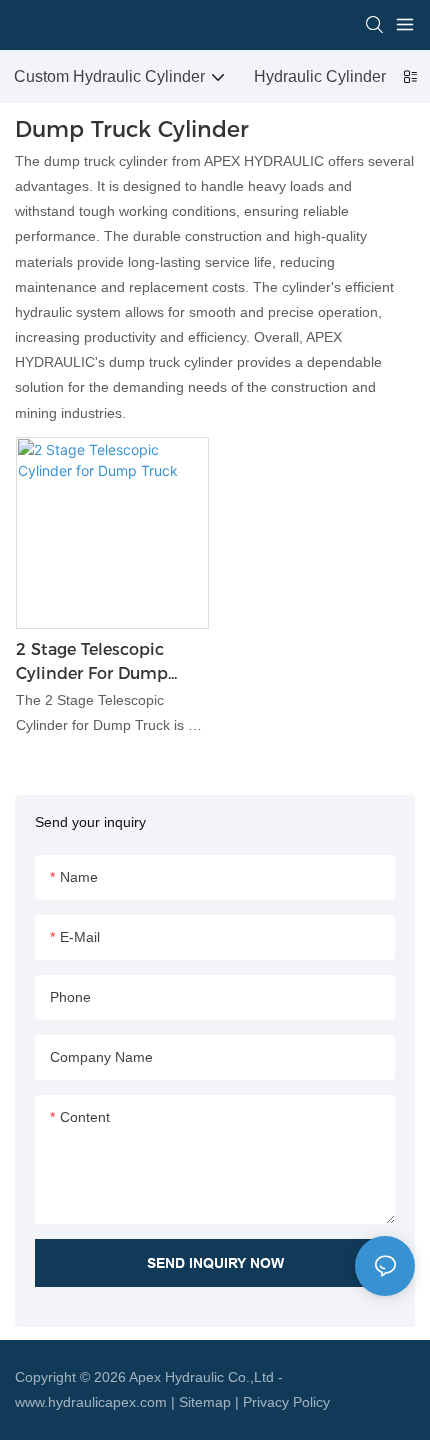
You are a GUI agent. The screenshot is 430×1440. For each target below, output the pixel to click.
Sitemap (205, 1402)
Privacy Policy (286, 1402)
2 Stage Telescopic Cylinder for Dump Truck (92, 663)
